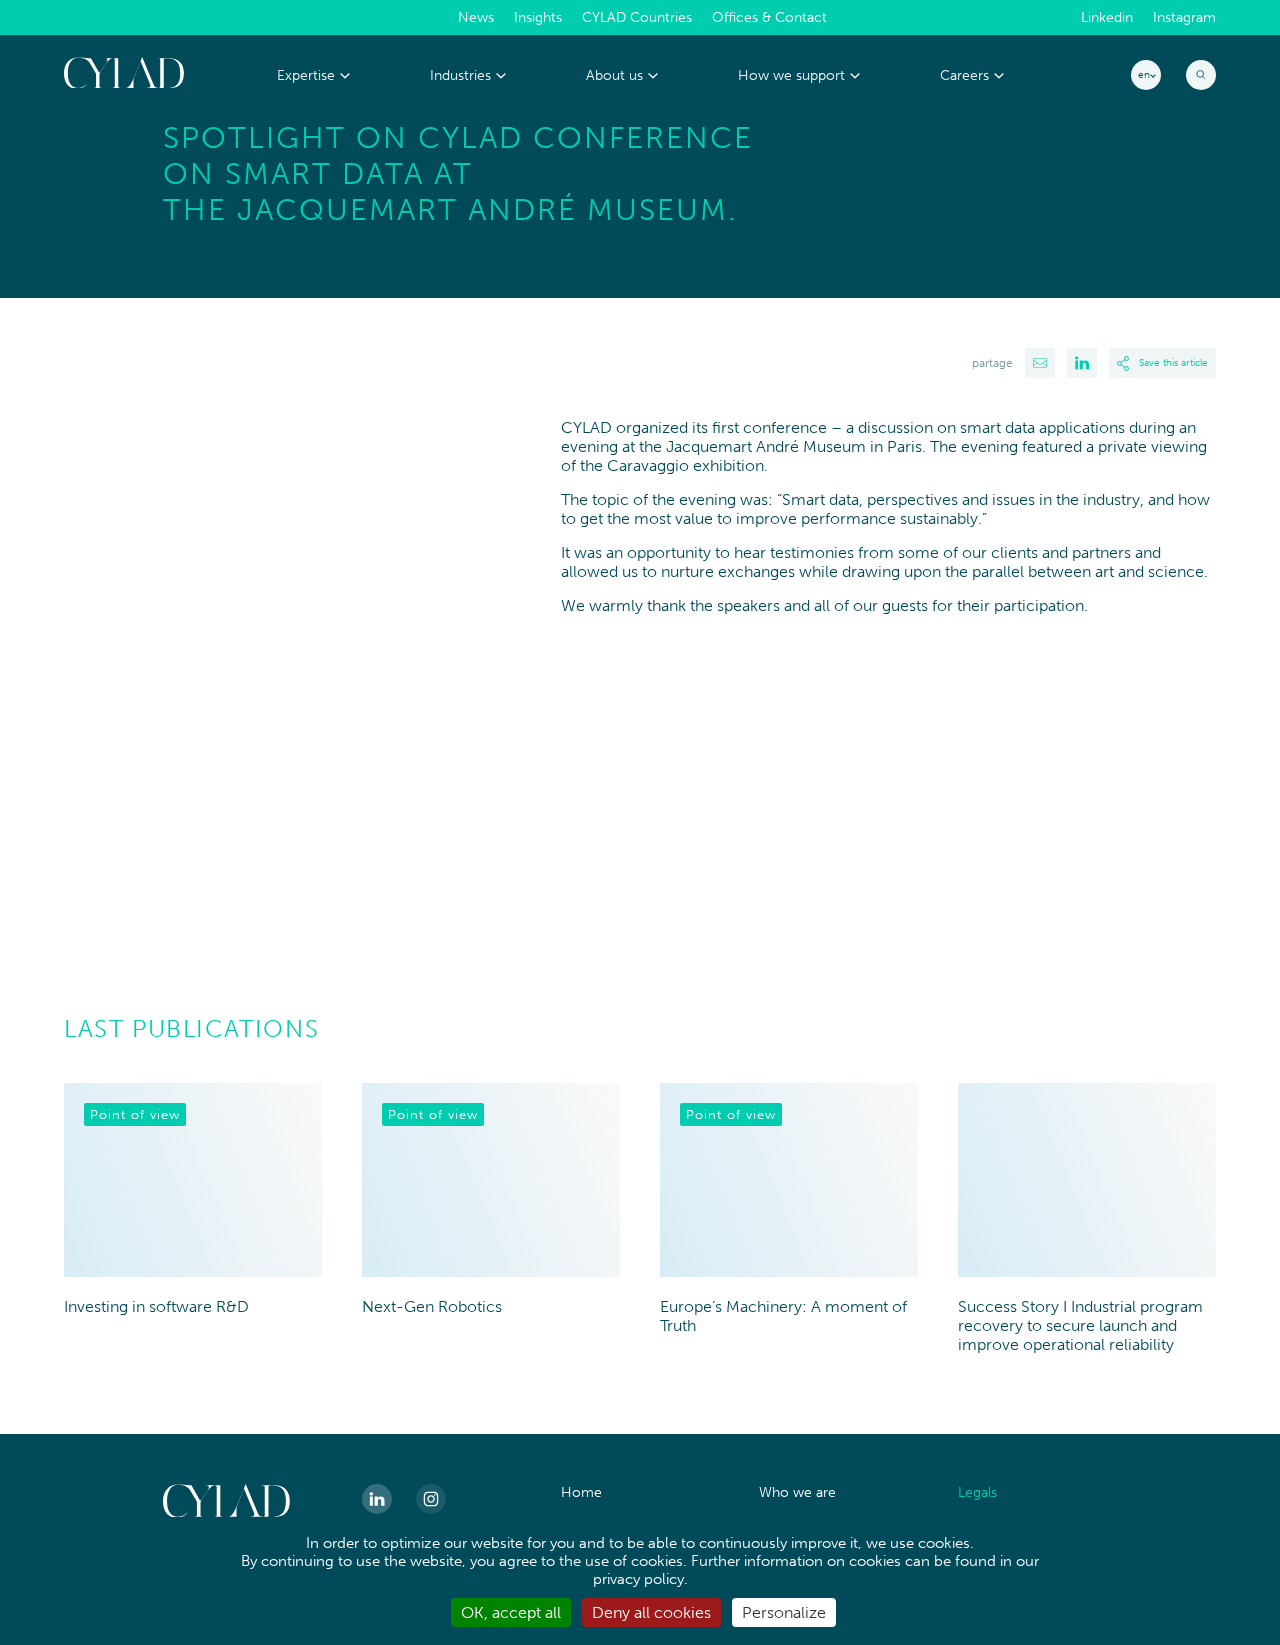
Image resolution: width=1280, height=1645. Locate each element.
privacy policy (638, 1579)
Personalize (784, 1612)
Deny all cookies (651, 1612)
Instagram (1184, 18)
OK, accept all (511, 1612)
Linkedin (1107, 18)
